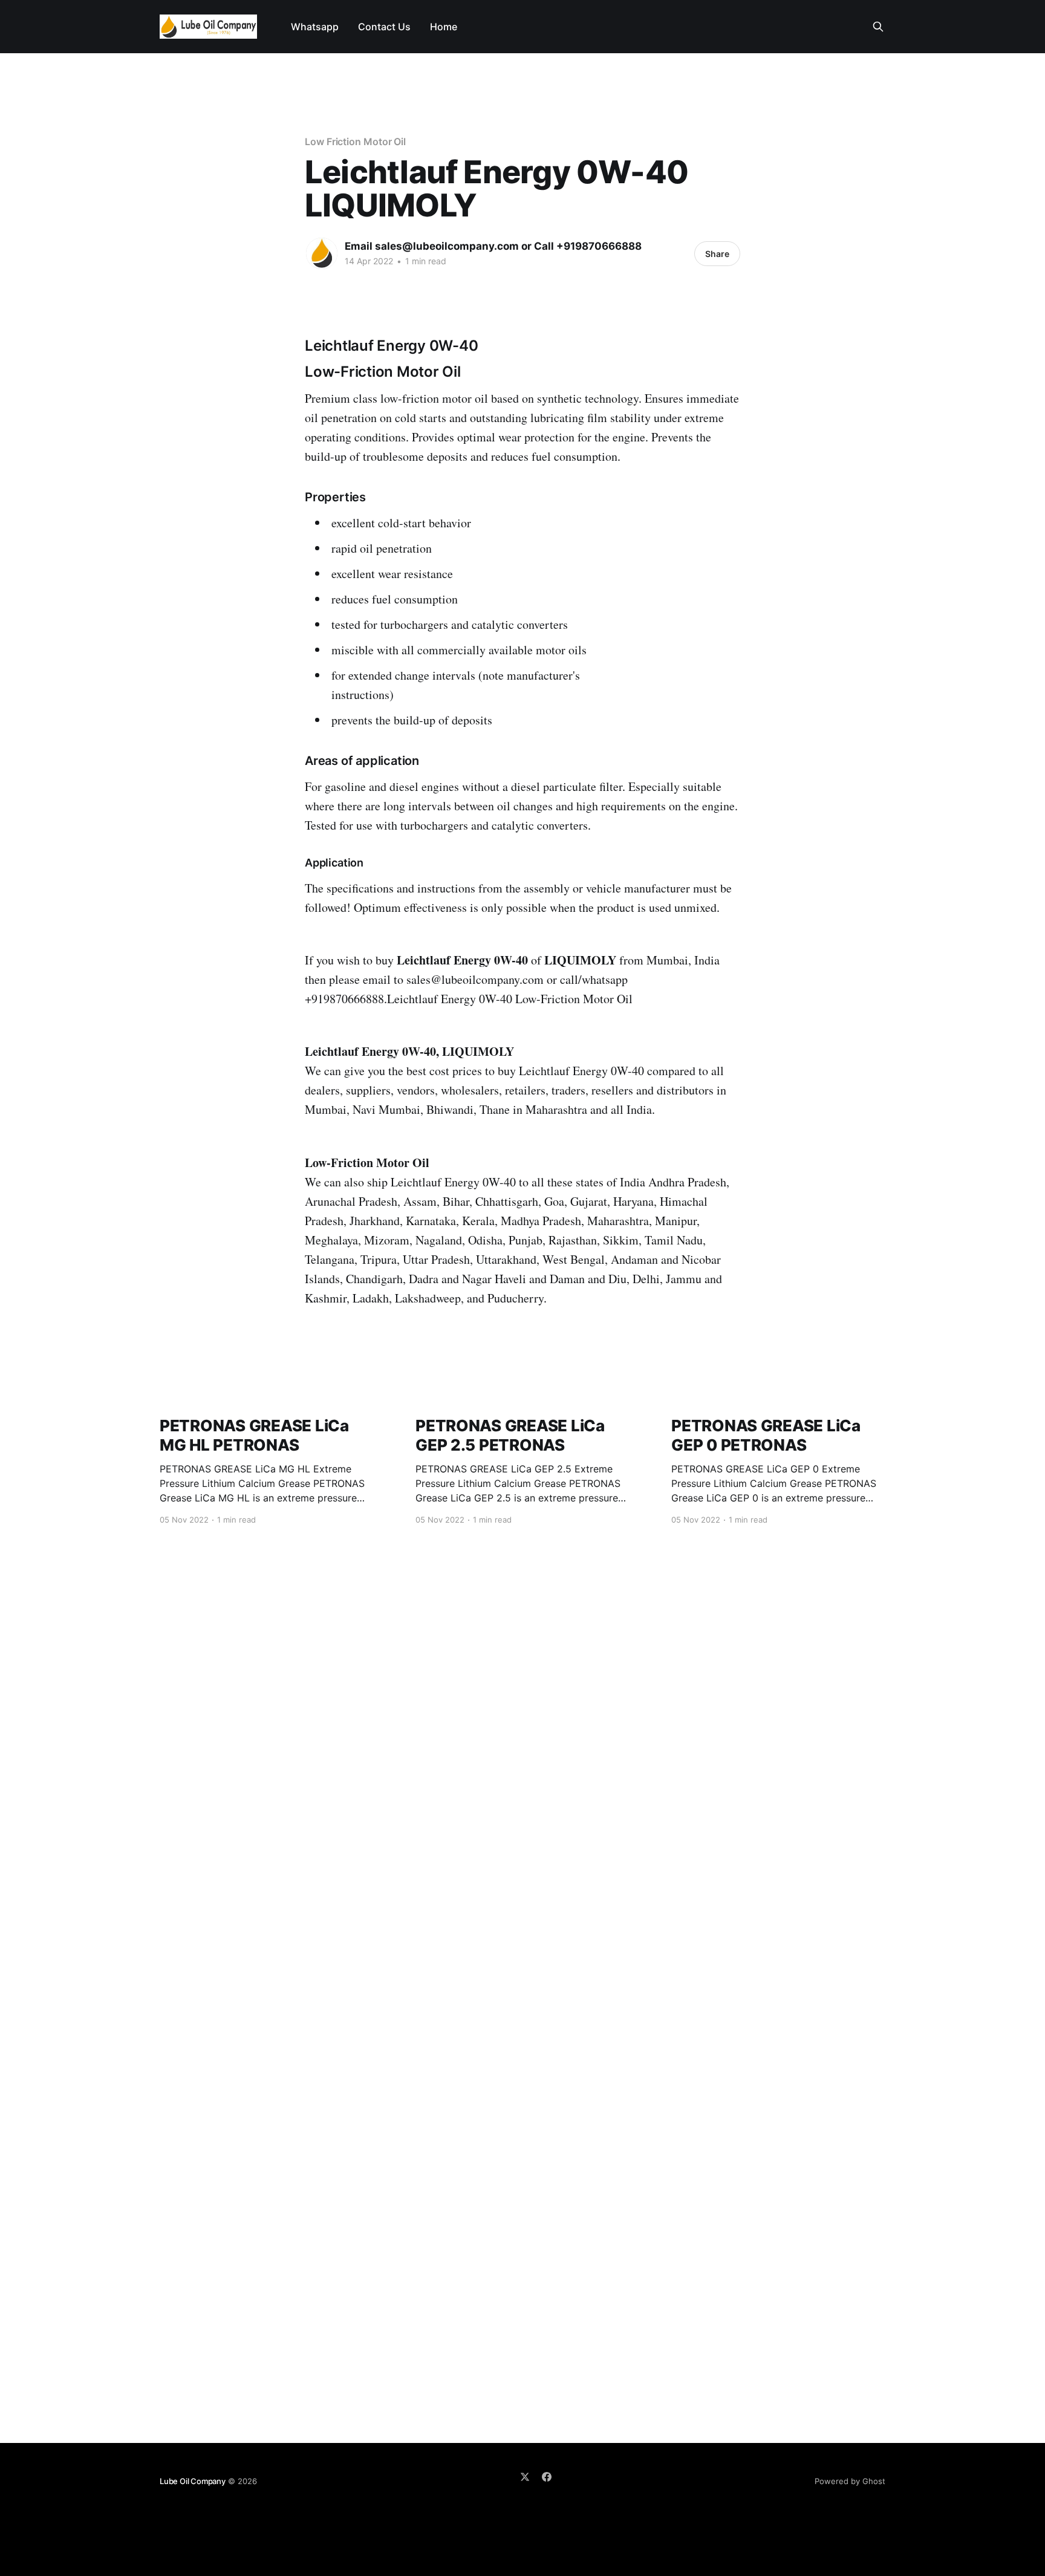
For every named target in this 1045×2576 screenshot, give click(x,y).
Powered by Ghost (850, 2481)
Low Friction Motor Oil (355, 141)
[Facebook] (547, 2477)
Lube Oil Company (193, 2481)
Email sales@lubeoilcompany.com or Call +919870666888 (493, 246)
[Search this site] (878, 27)
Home (444, 27)
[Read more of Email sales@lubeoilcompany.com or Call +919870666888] (322, 253)
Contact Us (384, 27)
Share (717, 254)
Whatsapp (315, 27)
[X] (525, 2477)
